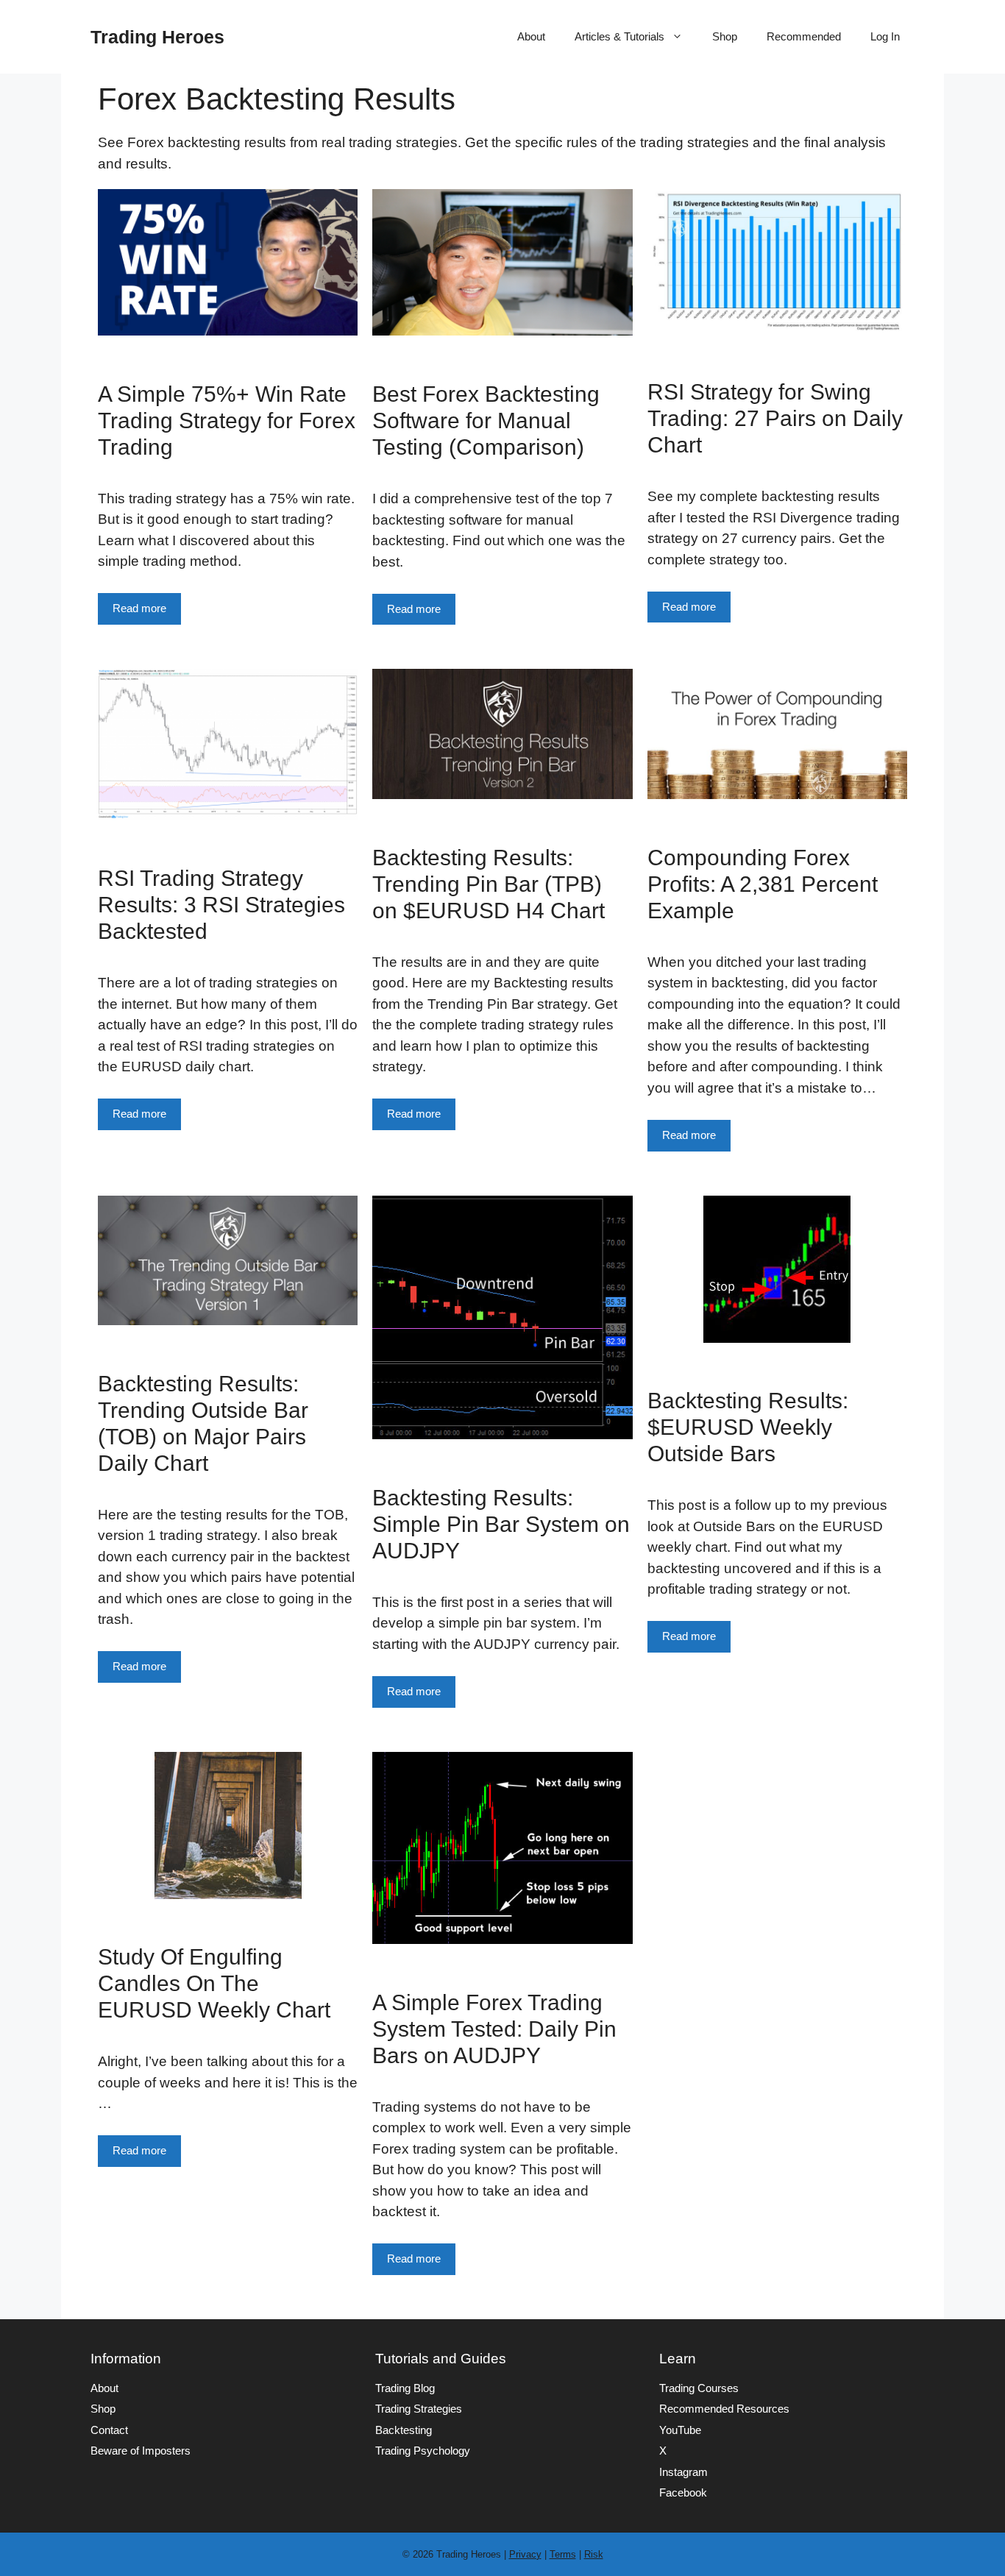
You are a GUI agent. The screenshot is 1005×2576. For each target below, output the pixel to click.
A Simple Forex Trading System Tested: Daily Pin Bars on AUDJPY (494, 2029)
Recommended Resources (724, 2409)
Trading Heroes (157, 37)
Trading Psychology (423, 2451)
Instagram (683, 2472)
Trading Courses (699, 2388)
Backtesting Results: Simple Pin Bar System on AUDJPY (501, 1524)
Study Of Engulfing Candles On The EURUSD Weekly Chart (214, 1983)
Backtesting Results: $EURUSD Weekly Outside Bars (748, 1427)
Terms (563, 2554)
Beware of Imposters (141, 2451)
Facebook (683, 2492)
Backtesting (404, 2430)
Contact (109, 2430)
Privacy (525, 2554)
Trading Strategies (419, 2409)
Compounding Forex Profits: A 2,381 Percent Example (763, 884)
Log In (885, 36)
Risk (594, 2554)
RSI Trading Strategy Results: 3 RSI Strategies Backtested (221, 905)
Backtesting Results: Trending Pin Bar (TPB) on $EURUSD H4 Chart (489, 884)
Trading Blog (405, 2388)
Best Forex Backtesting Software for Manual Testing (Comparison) (486, 421)
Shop (725, 36)
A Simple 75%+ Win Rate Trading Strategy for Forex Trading (227, 421)
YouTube (680, 2430)
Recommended (804, 36)
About (531, 36)
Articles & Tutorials (619, 36)
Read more (139, 608)
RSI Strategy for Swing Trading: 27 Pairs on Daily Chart (775, 418)
